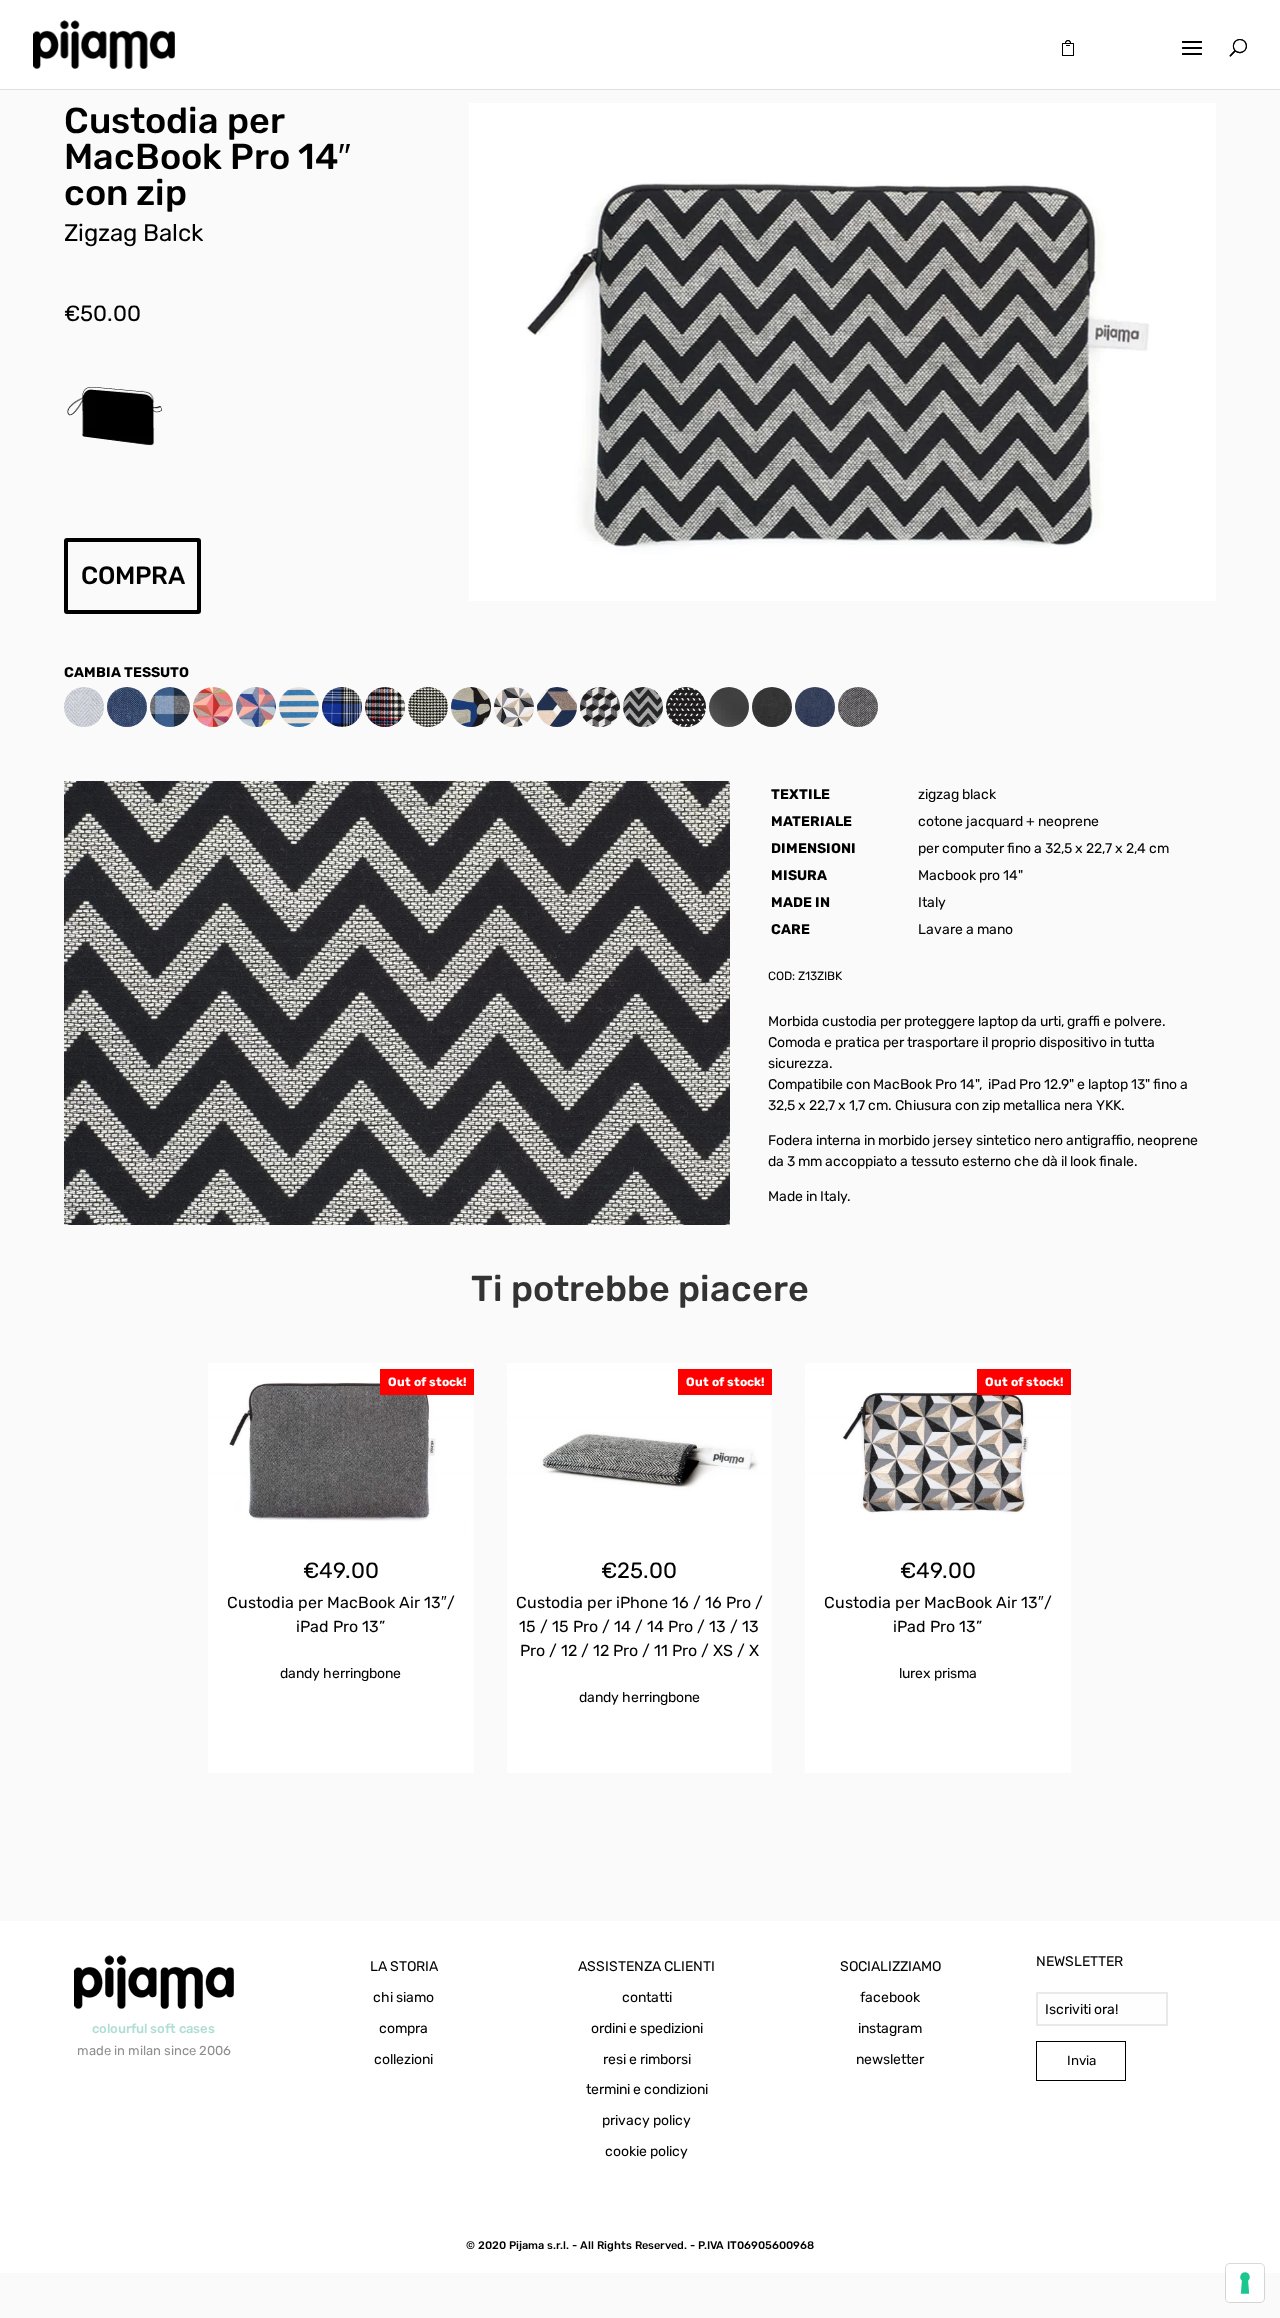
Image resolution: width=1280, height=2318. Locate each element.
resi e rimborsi (647, 2059)
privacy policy (646, 2120)
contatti (647, 1997)
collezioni (403, 2059)
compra (403, 2028)
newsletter (890, 2059)
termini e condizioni (647, 2089)
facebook (890, 1997)
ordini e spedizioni (647, 2028)
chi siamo (403, 1997)
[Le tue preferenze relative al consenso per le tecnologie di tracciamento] (1245, 2283)
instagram (890, 2028)
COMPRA (133, 575)
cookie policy (646, 2151)
